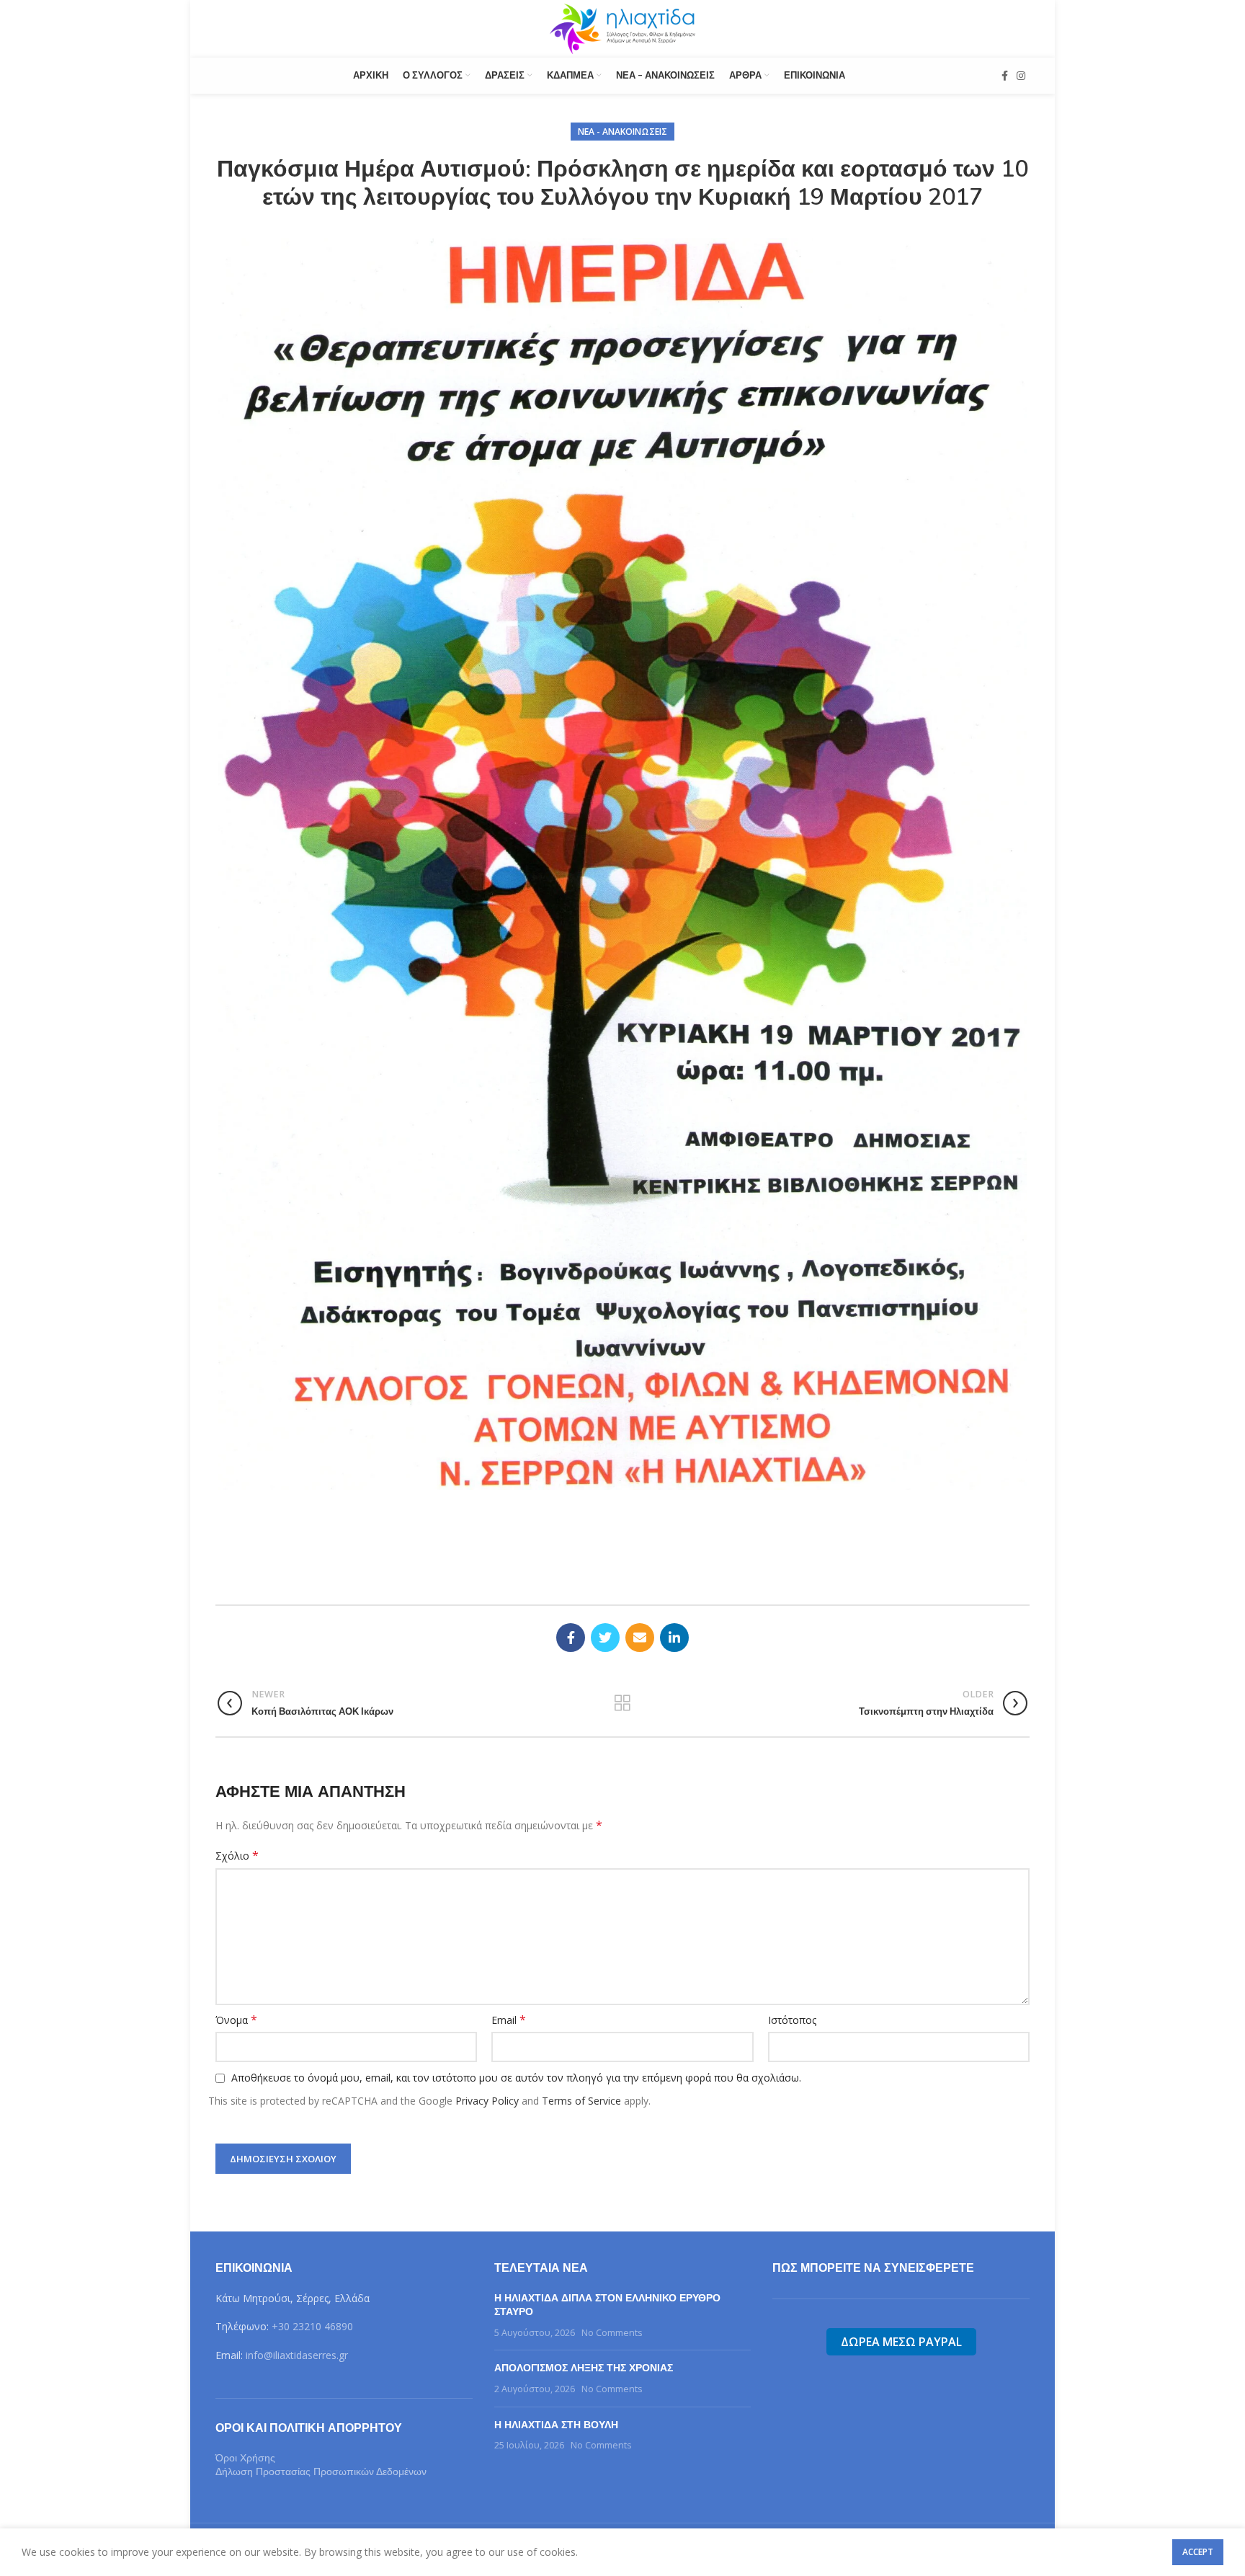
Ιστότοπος (792, 2020)
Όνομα (236, 2020)
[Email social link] (640, 1638)
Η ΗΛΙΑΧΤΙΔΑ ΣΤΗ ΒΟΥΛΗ (556, 2425)
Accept (1198, 2552)
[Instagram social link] (1021, 76)
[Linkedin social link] (674, 1638)
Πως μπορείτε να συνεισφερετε (873, 2268)
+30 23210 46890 (312, 2326)
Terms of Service (581, 2101)
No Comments (612, 2333)
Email (509, 2020)
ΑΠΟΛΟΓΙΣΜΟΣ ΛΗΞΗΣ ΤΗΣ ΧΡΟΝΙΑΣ (584, 2368)
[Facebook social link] (1005, 76)
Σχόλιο (237, 1856)
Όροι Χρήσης (245, 2458)
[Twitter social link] (605, 1638)
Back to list (622, 1703)
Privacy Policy (487, 2101)
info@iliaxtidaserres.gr (297, 2355)
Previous (197, 863)
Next (1048, 863)
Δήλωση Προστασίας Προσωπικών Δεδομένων (321, 2471)
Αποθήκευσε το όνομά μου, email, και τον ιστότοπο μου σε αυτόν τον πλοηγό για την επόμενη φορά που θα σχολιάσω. (516, 2078)
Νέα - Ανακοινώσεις (622, 132)
